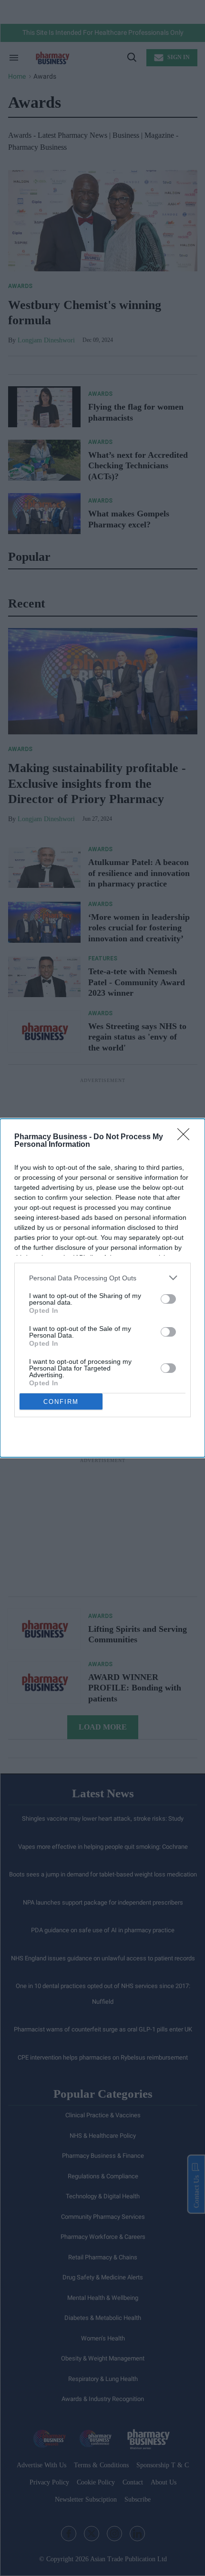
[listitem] (102, 1278)
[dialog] (102, 1288)
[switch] (168, 1299)
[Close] (186, 1137)
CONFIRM (61, 1402)
